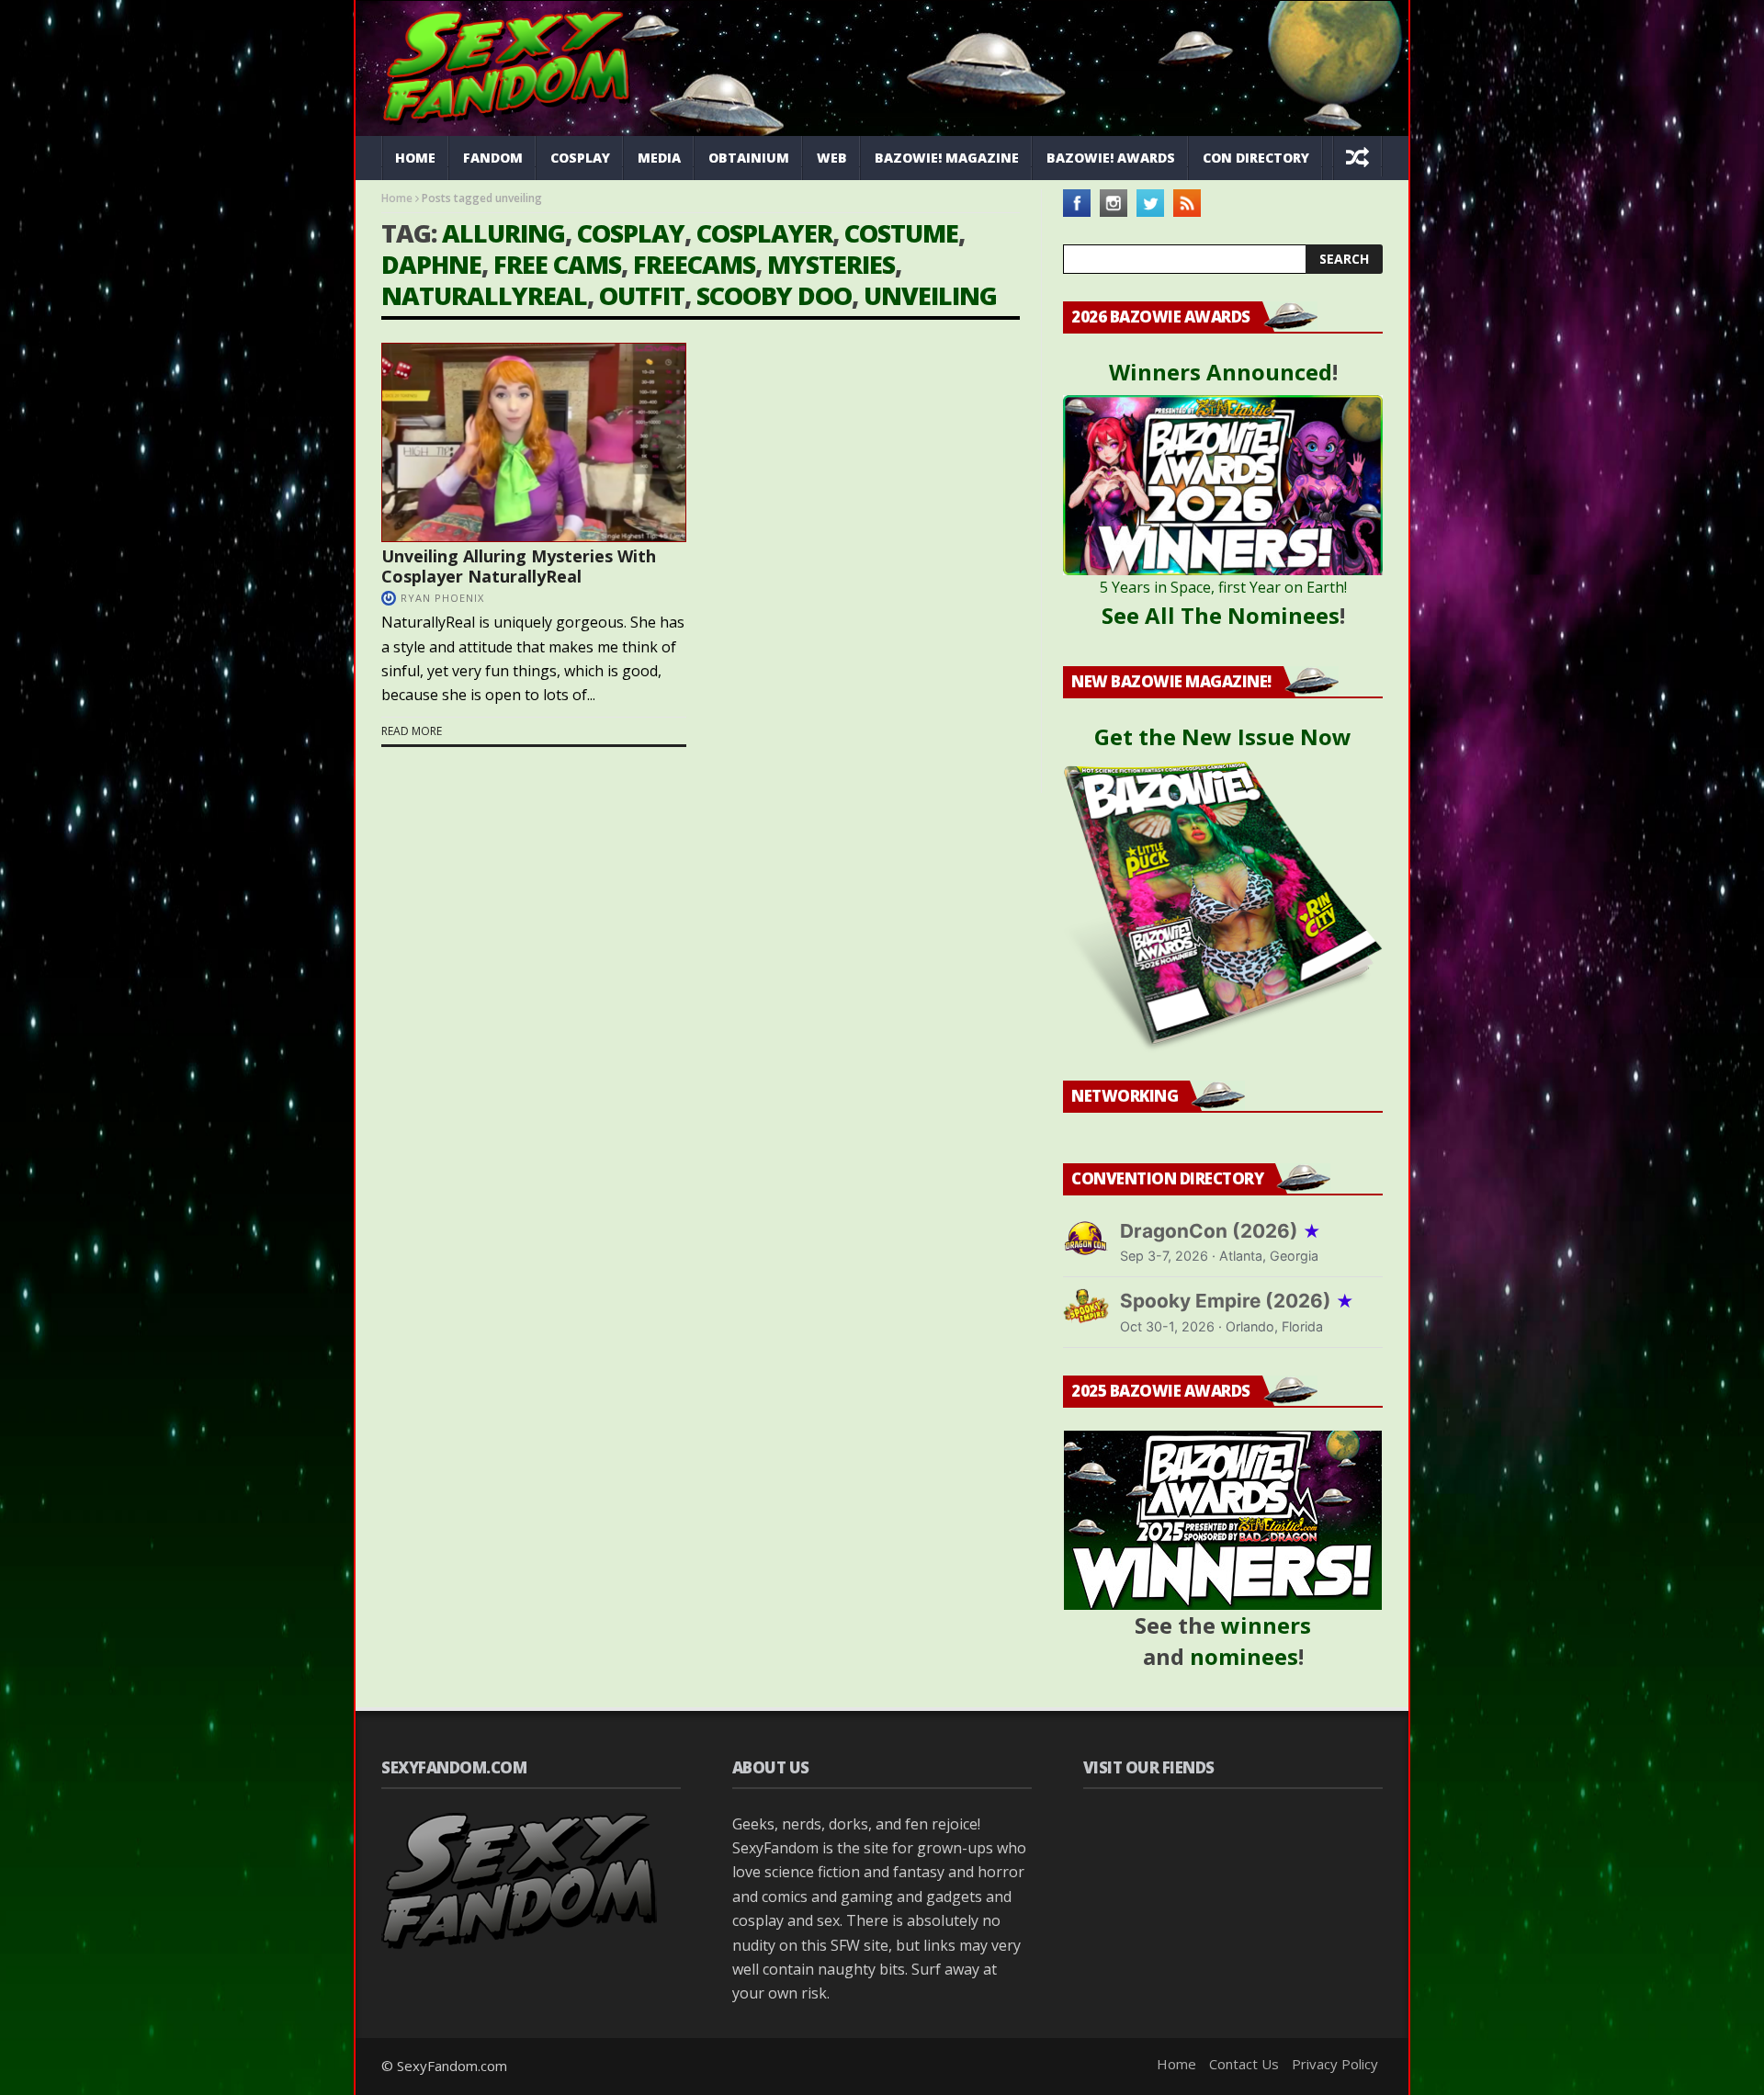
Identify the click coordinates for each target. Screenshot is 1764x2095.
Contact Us (1244, 2064)
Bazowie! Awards (1111, 158)
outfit (642, 295)
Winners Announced (1221, 372)
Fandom (493, 158)
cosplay (631, 233)
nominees (1244, 1656)
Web (832, 158)
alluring (503, 233)
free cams (557, 264)
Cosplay (580, 158)
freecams (694, 264)
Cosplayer (764, 233)
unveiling (930, 295)
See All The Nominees (1221, 615)
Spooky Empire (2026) (1237, 1301)
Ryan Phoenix (442, 598)
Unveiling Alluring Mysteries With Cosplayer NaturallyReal (519, 566)
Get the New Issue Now (1223, 736)
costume (901, 233)
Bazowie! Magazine (947, 158)
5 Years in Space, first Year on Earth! (1223, 587)
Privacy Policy (1335, 2064)
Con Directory (1256, 158)
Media (659, 158)
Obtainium (749, 158)
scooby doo (774, 295)
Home (415, 158)
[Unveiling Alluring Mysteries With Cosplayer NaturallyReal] (534, 442)
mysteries (831, 264)
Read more (412, 731)
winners (1266, 1625)
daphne (431, 264)
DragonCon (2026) (1221, 1231)
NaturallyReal (484, 295)
